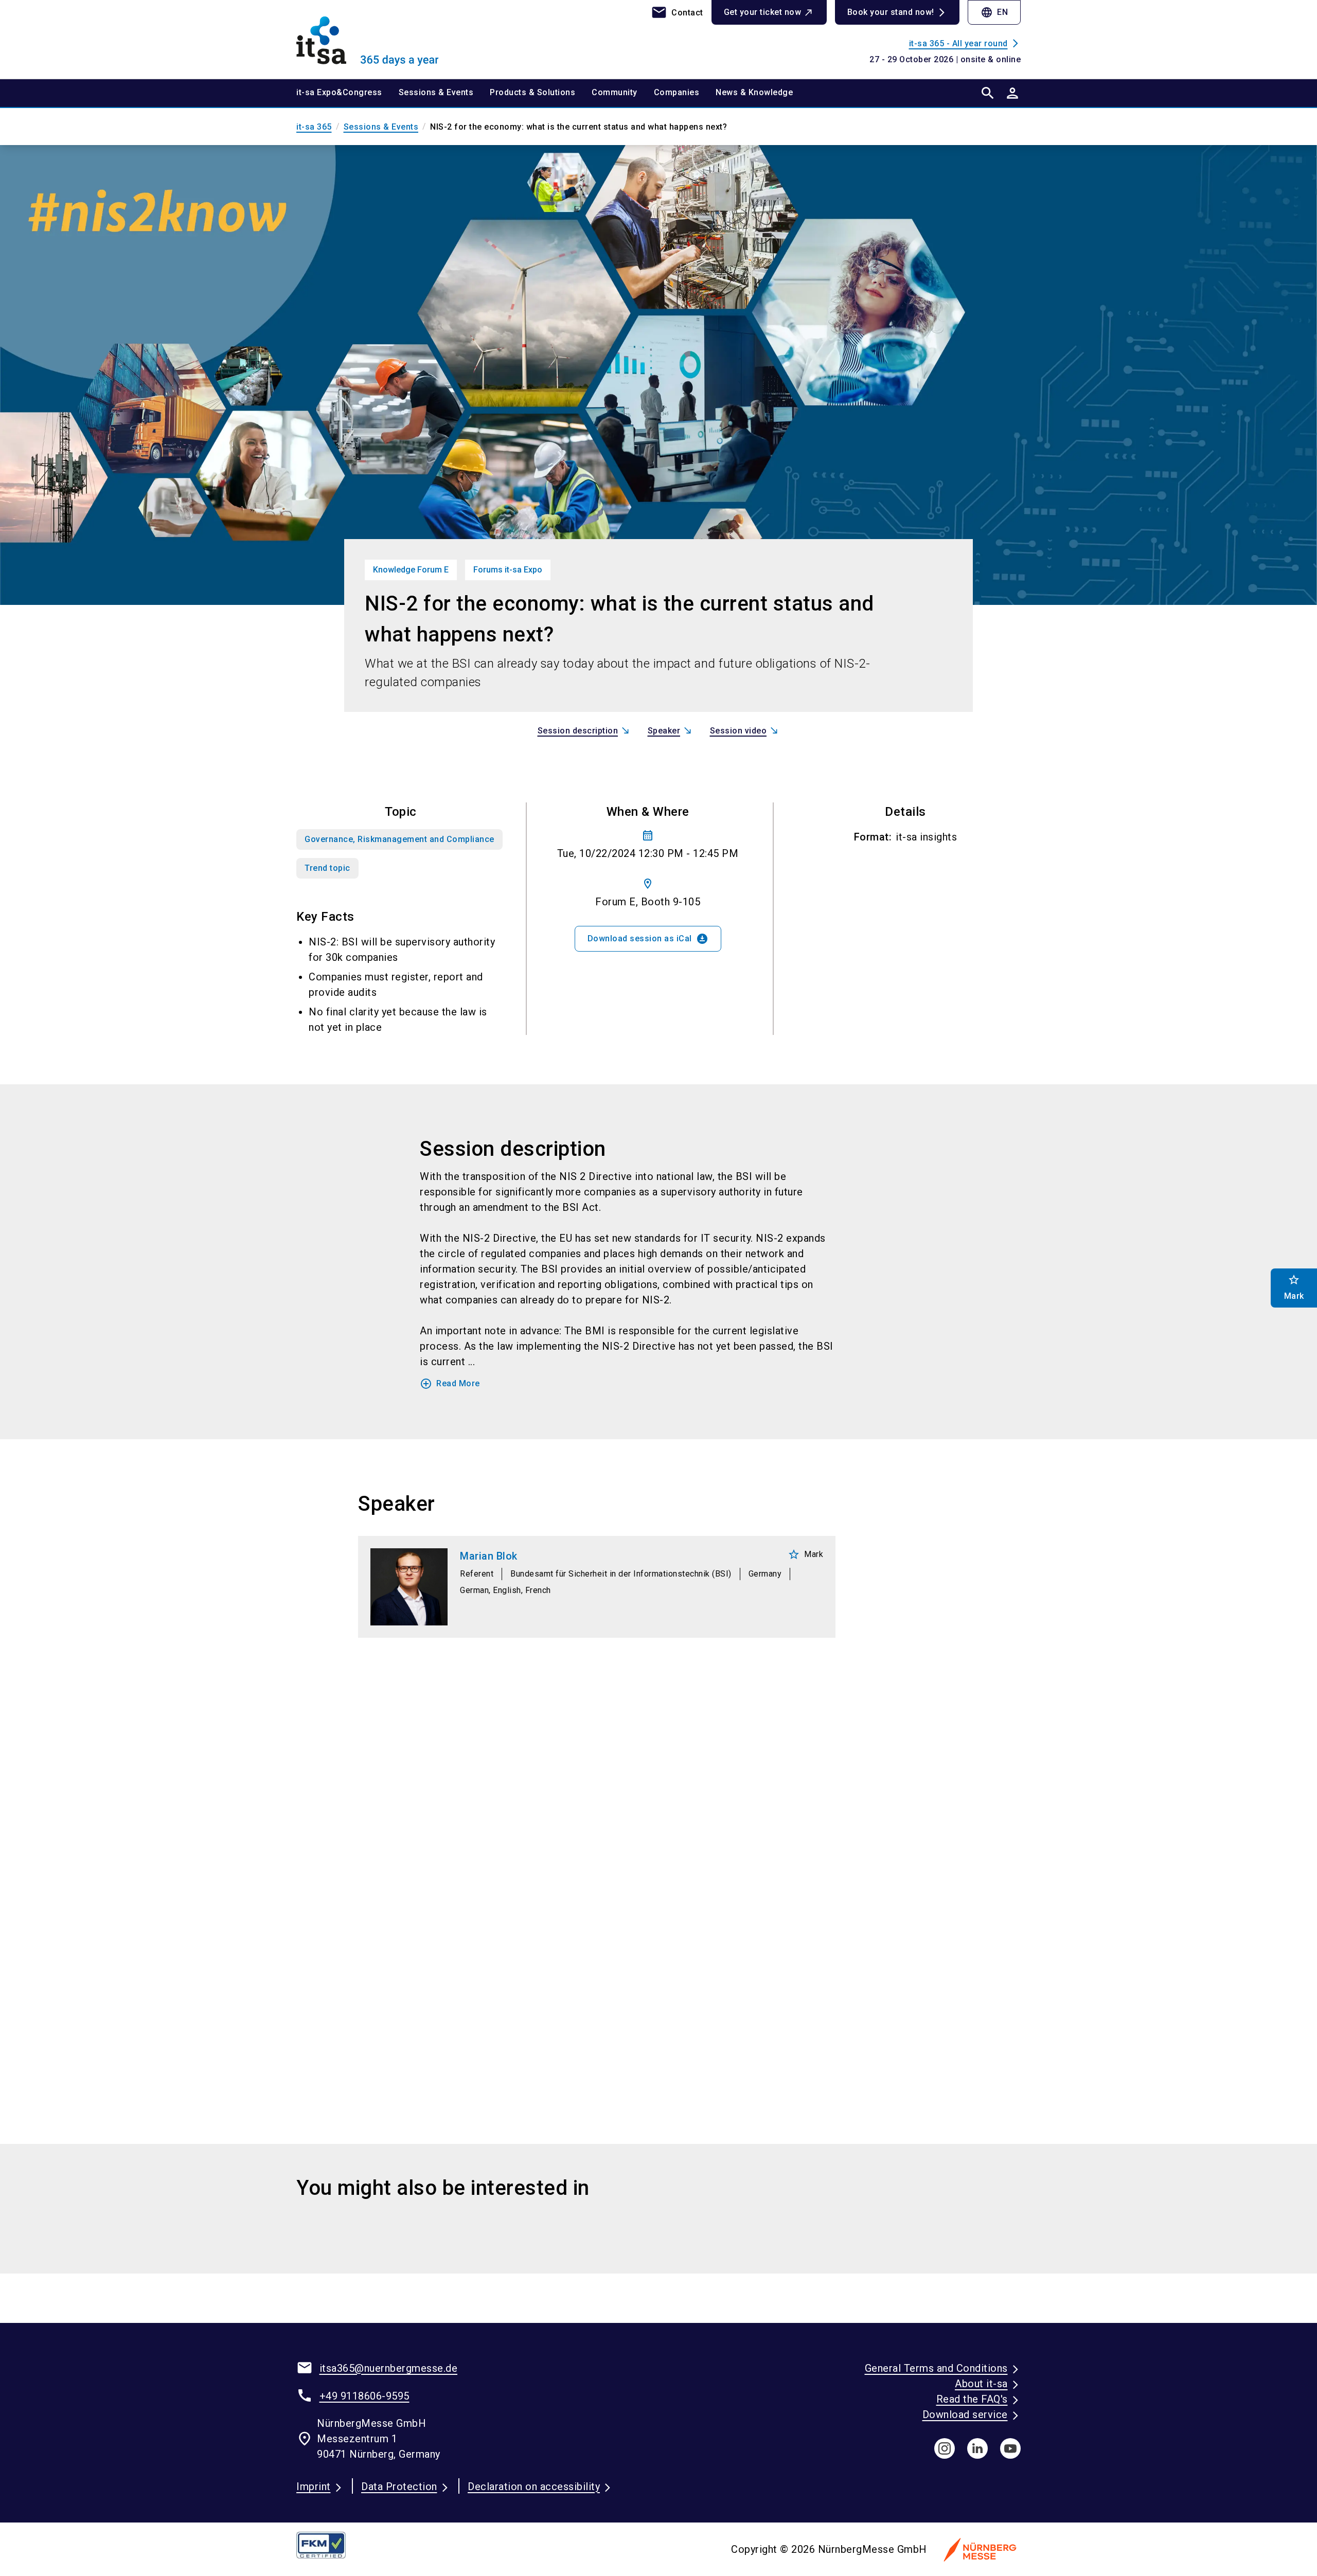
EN (994, 12)
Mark (805, 1554)
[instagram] (945, 2448)
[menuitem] (348, 93)
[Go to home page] (381, 39)
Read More (450, 1384)
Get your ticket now (763, 12)
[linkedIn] (977, 2448)
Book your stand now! (891, 12)
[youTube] (1010, 2448)
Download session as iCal (648, 939)
